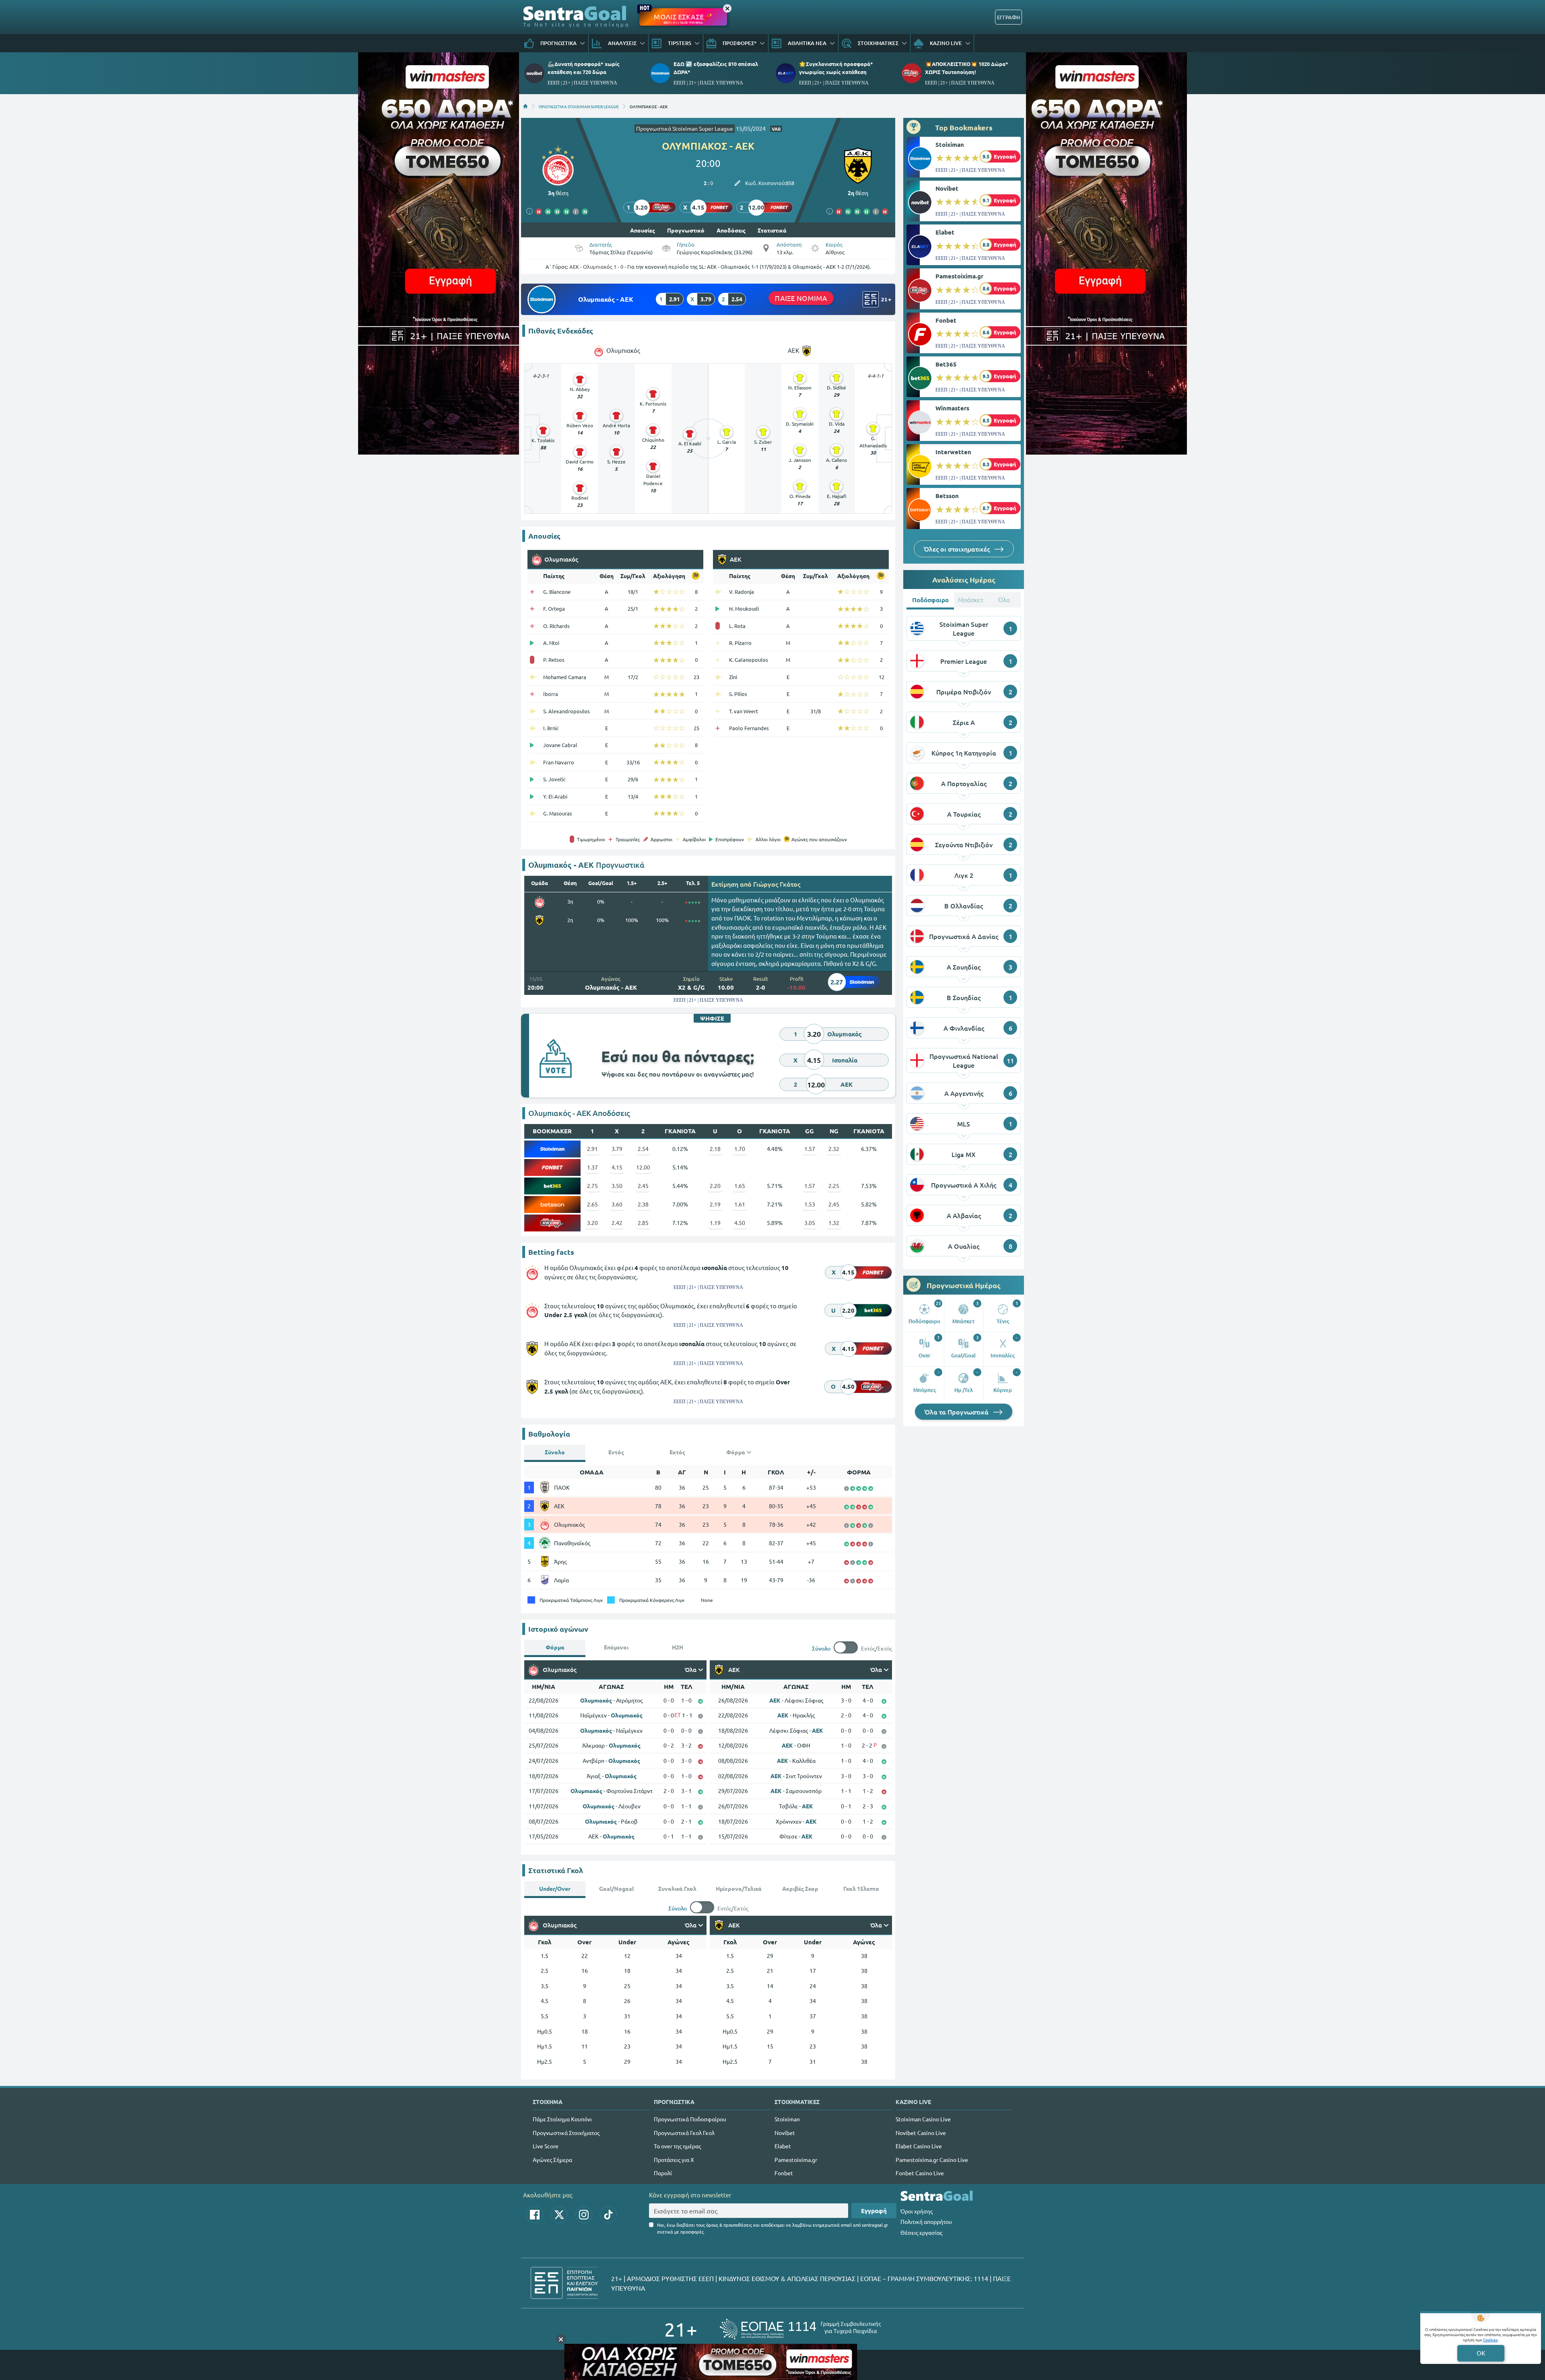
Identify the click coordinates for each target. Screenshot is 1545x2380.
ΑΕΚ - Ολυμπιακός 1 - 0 (596, 267)
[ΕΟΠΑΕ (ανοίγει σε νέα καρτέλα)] (800, 2329)
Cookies (1490, 2340)
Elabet (945, 232)
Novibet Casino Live (921, 2133)
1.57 (810, 1149)
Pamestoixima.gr (959, 276)
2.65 (592, 1204)
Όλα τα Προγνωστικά (957, 1412)
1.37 (592, 1167)
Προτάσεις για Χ (674, 2160)
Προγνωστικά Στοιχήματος (566, 2133)
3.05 (810, 1223)
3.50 (617, 1186)
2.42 (617, 1223)
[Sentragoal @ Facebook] (535, 2215)
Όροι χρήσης (917, 2211)
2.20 (715, 1186)
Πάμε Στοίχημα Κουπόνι (562, 2119)
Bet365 (946, 364)
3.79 (617, 1149)
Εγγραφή (874, 2211)
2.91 (592, 1149)
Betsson (947, 496)
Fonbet (946, 320)
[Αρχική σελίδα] (525, 106)
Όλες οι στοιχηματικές (958, 549)
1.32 (834, 1223)
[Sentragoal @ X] (559, 2215)
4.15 (617, 1167)
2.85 (643, 1223)
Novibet (947, 188)
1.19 (715, 1223)
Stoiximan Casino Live (923, 2119)
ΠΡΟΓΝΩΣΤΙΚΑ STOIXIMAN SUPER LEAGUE (579, 106)
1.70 (740, 1149)
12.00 (643, 1167)
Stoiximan (950, 144)
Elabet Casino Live (919, 2146)
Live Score (546, 2146)
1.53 (810, 1204)
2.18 (715, 1149)
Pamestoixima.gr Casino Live (932, 2160)
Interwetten (953, 452)
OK (1481, 2353)
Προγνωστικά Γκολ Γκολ (684, 2133)
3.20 (592, 1223)
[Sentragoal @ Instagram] (584, 2215)
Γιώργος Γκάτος (777, 884)
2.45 (643, 1186)
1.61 (740, 1204)
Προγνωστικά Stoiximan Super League (685, 128)
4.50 (740, 1223)
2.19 (715, 1204)
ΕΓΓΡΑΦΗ (1008, 17)
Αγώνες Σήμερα (552, 2160)
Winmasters (952, 408)
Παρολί (663, 2173)
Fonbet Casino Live (920, 2173)
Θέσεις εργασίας (921, 2232)
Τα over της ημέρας (677, 2146)
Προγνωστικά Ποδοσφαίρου (690, 2119)
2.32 (834, 1149)
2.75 (592, 1186)
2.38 (643, 1204)
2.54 (643, 1149)
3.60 (617, 1204)
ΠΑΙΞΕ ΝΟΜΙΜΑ (801, 298)
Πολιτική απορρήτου (926, 2221)
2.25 (834, 1186)
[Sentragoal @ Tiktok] (608, 2215)
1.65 (740, 1186)
